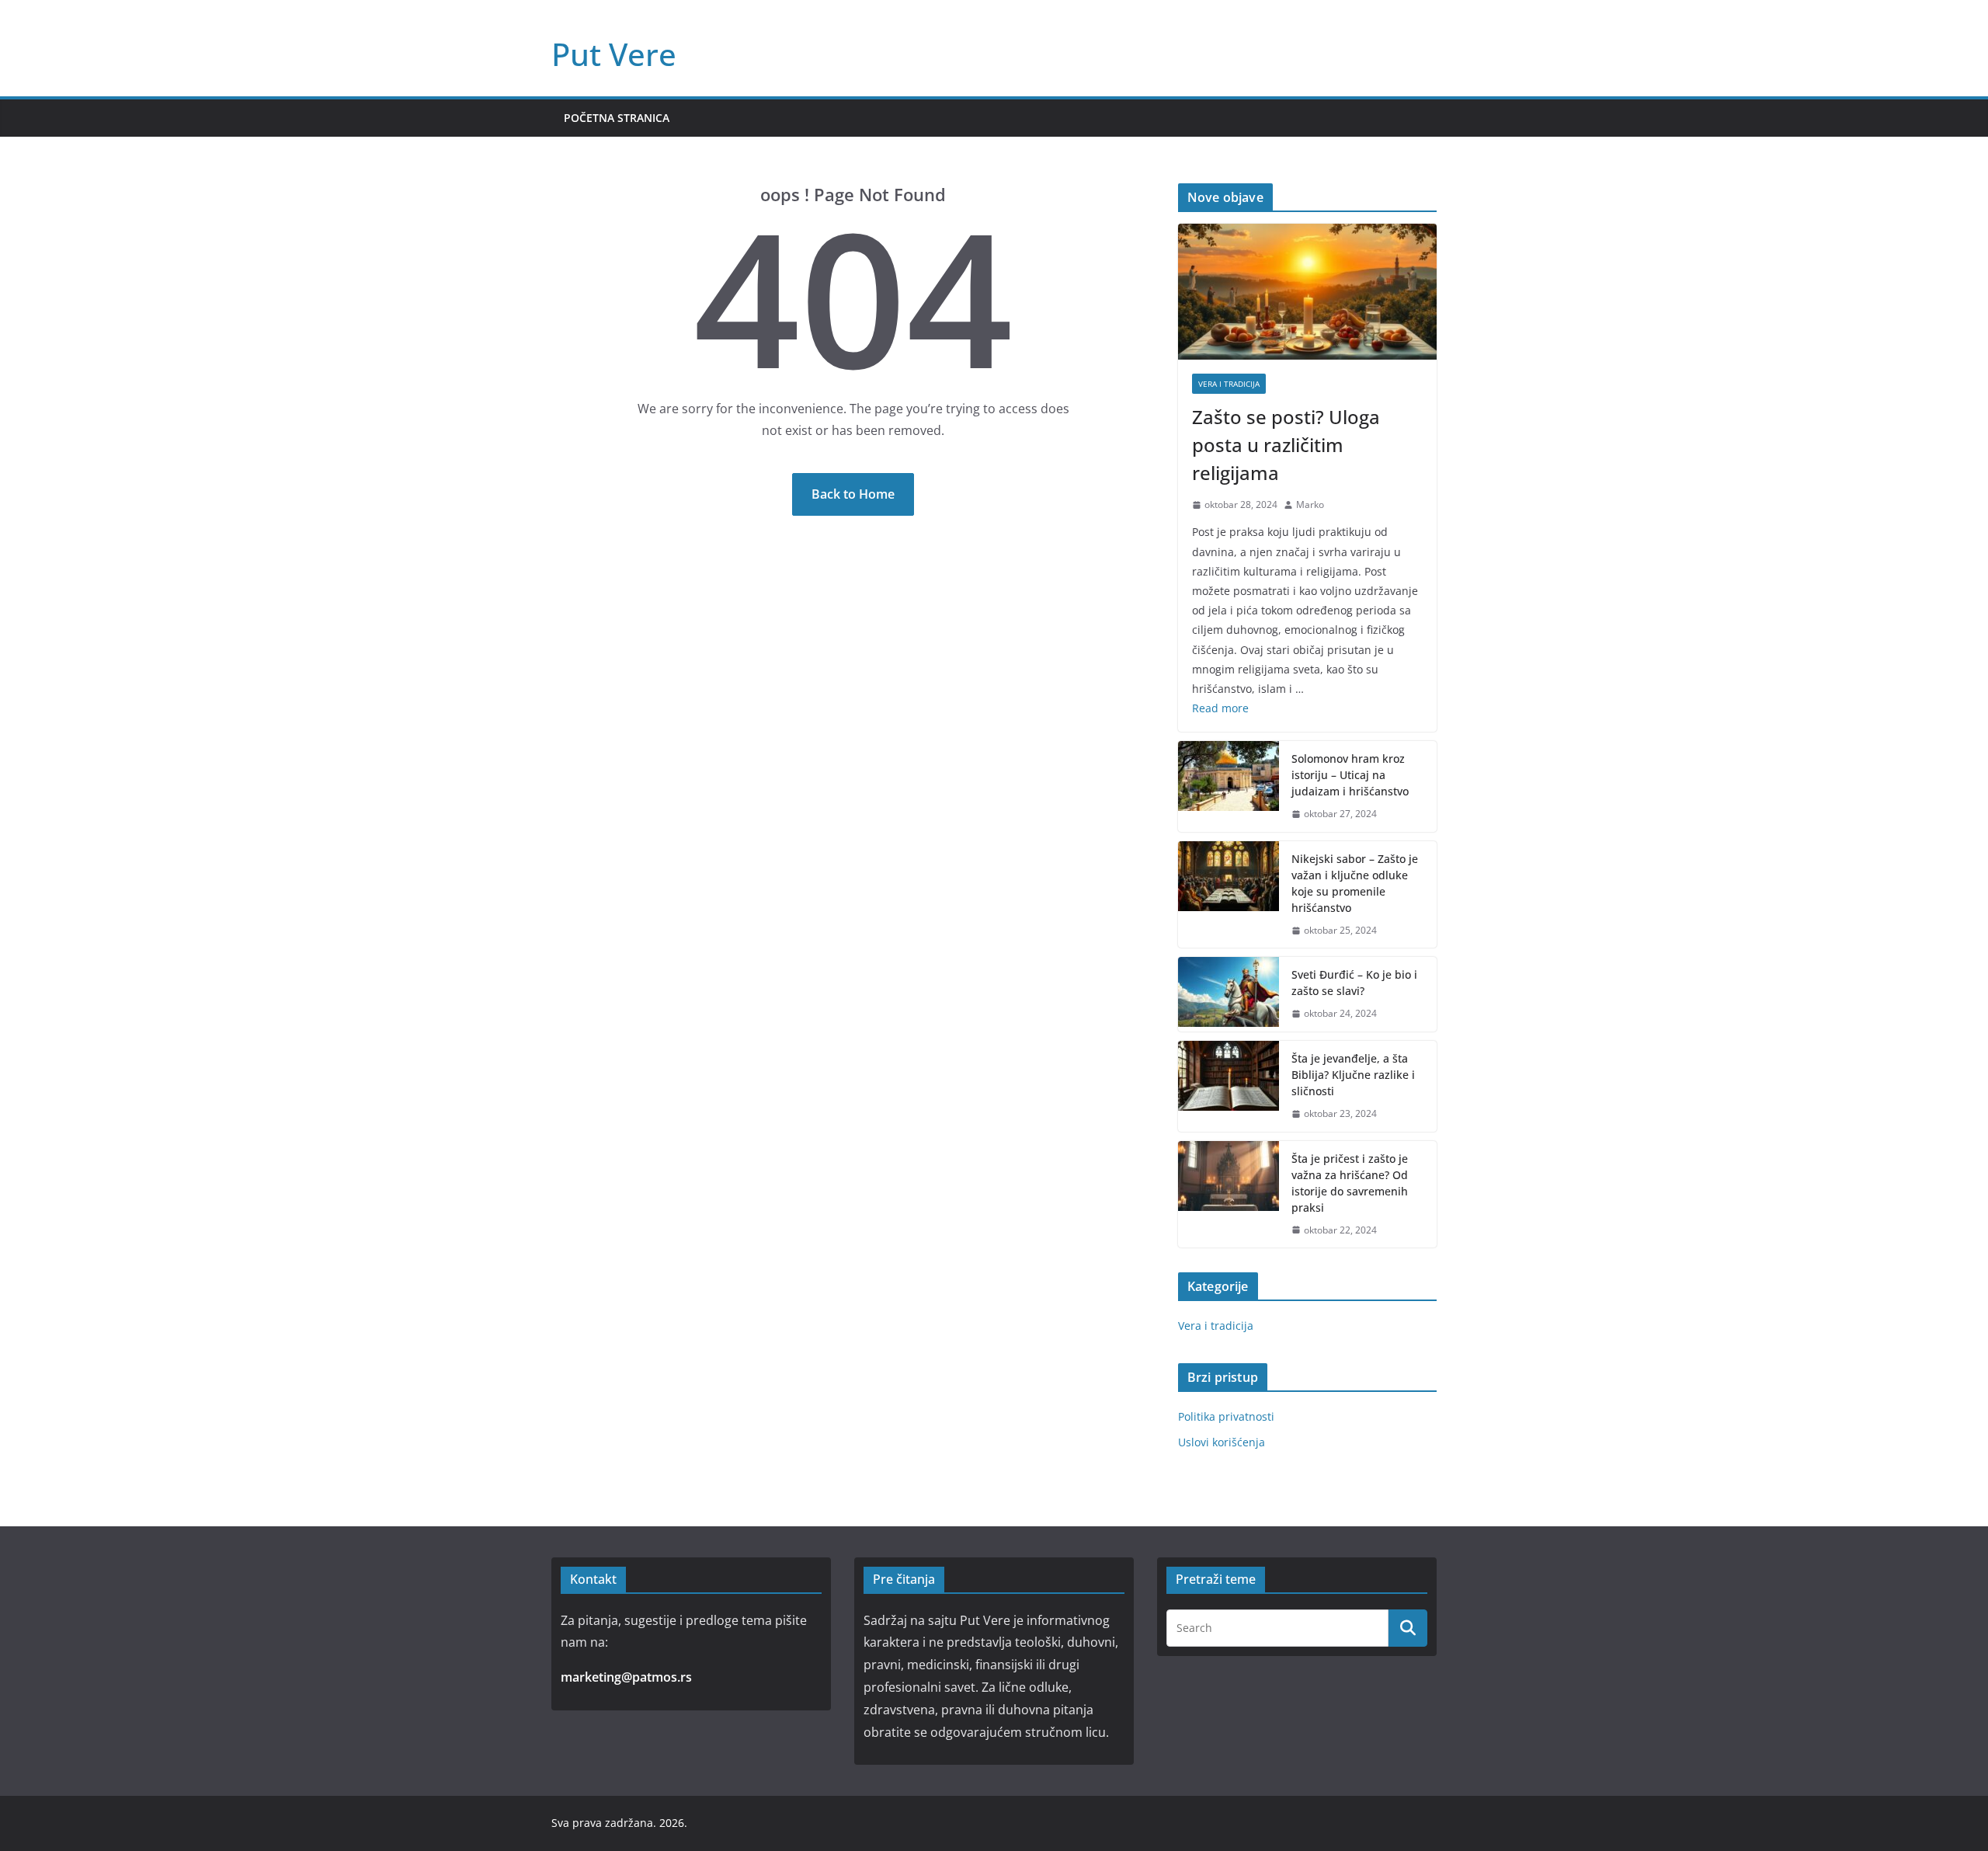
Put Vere (614, 54)
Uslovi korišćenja (1222, 1442)
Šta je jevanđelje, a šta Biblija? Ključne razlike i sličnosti (1353, 1075)
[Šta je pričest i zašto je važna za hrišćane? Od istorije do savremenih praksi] (1229, 1195)
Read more (1220, 708)
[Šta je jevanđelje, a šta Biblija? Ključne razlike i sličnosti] (1229, 1086)
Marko (1310, 505)
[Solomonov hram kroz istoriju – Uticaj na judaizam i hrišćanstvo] (1229, 786)
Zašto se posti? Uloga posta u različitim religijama (1286, 445)
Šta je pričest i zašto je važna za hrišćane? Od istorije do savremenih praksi (1350, 1183)
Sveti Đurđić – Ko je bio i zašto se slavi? (1354, 983)
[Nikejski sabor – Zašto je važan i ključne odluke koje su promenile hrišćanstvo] (1229, 895)
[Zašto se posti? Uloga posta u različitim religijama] (1307, 292)
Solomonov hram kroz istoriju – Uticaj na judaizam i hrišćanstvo (1350, 775)
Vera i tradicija (1229, 384)
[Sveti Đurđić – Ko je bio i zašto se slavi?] (1229, 994)
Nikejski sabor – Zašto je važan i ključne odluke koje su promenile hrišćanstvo (1355, 883)
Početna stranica (617, 118)
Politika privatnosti (1226, 1416)
